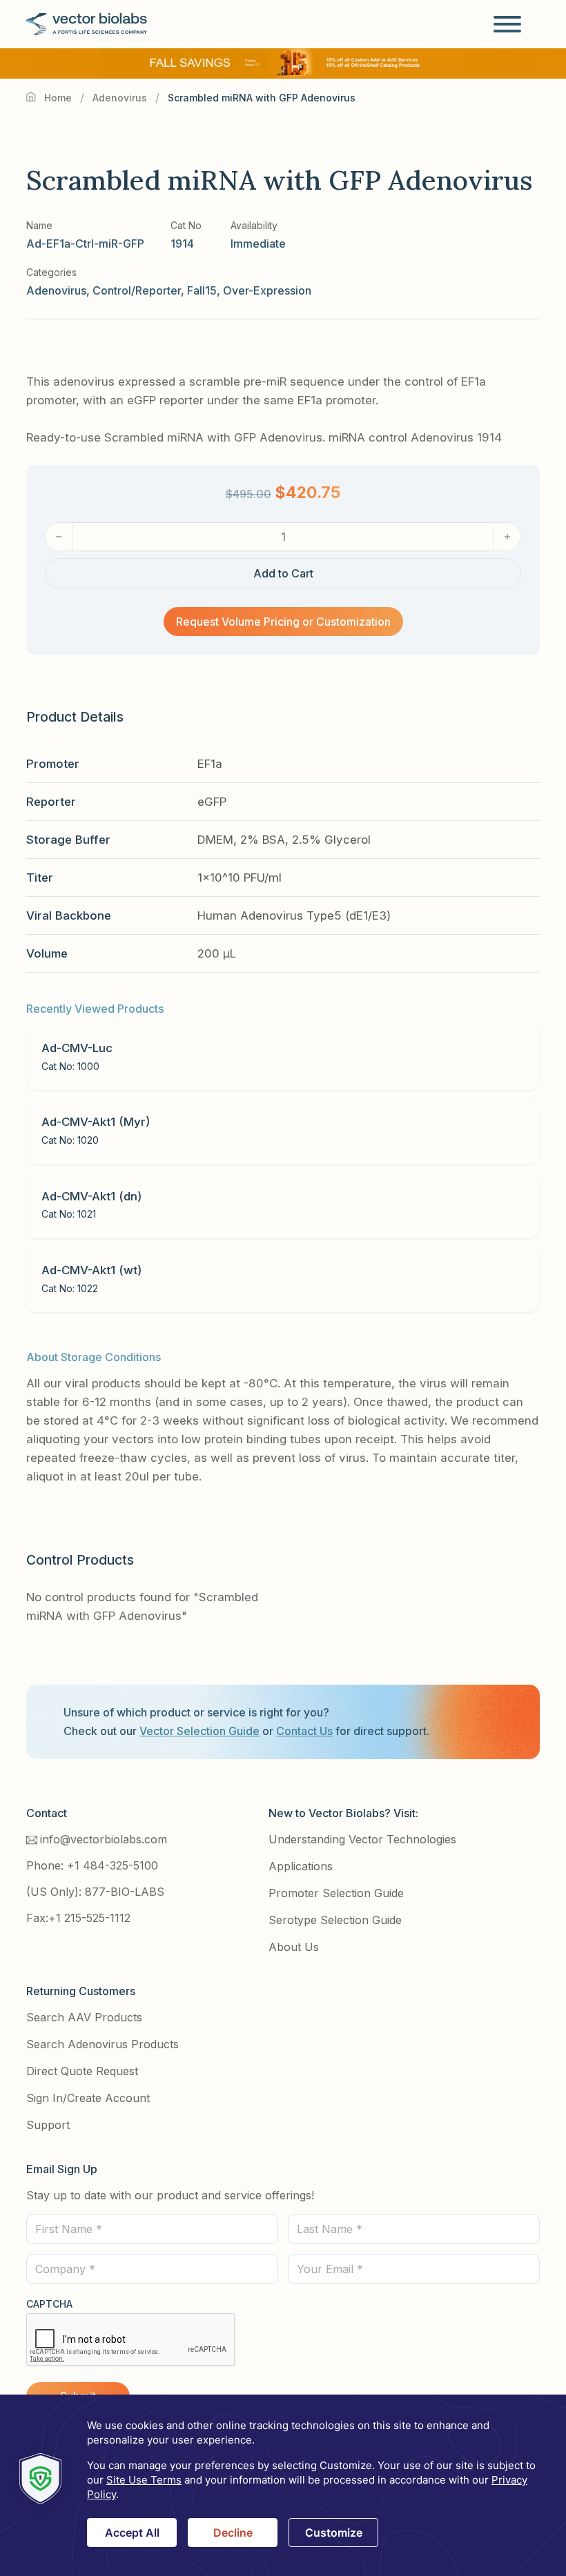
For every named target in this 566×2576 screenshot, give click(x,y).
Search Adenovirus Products (103, 2044)
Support (48, 2125)
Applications (301, 1866)
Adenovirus (120, 98)
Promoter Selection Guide (336, 1893)
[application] (283, 2485)
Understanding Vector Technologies (362, 1839)
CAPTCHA (49, 2304)
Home (58, 98)
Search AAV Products (84, 2017)
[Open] (507, 24)
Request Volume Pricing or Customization (283, 622)
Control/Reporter (137, 290)
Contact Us (304, 1731)
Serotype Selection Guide (335, 1920)
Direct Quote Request (82, 2071)
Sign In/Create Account (88, 2098)
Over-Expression (267, 290)
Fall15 (202, 290)
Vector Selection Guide (199, 1731)
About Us (294, 1947)
